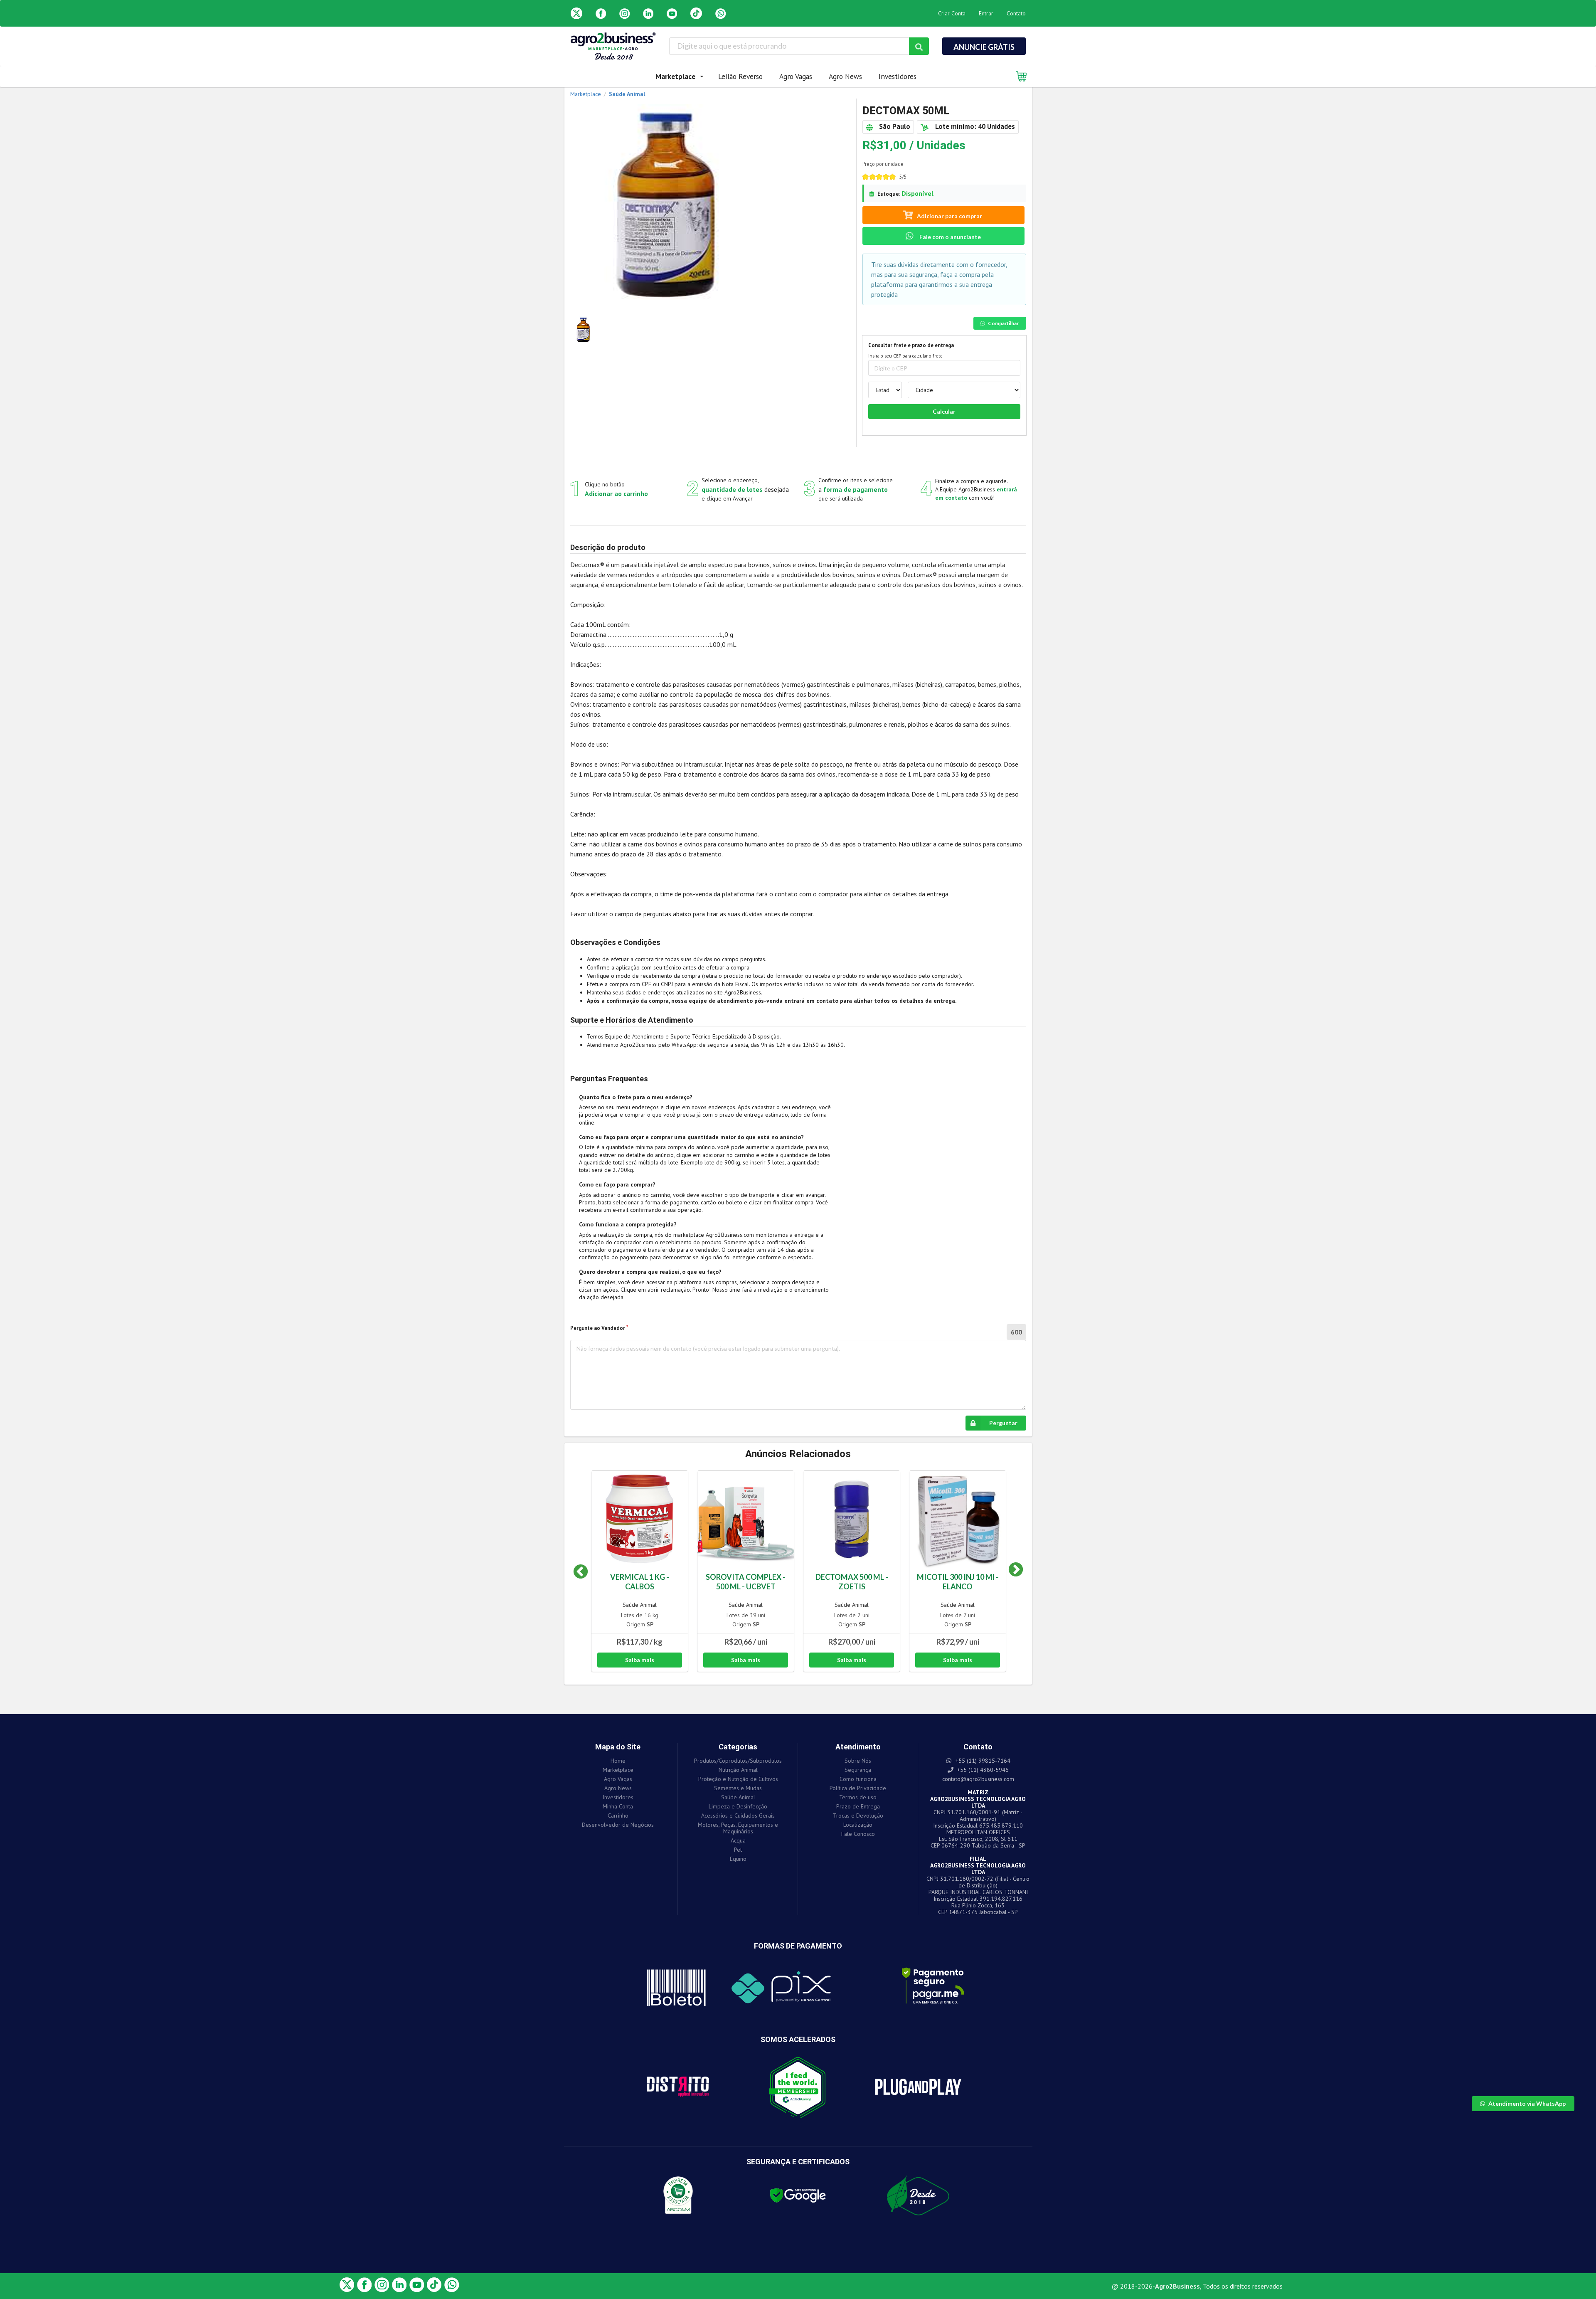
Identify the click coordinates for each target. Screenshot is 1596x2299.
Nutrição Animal (738, 1770)
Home (618, 1761)
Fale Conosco (858, 1834)
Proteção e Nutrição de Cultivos (738, 1779)
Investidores (898, 76)
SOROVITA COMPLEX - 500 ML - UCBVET (746, 1582)
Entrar (986, 13)
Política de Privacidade (858, 1788)
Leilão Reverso (740, 76)
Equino (738, 1859)
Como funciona (858, 1779)
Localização (858, 1825)
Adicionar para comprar (949, 216)
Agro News (845, 76)
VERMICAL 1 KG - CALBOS (640, 1582)
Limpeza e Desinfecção (738, 1806)
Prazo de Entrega (858, 1806)
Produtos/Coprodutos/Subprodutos (738, 1761)
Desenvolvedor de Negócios (618, 1824)
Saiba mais (640, 1660)
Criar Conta (952, 13)
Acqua (738, 1840)
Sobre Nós (858, 1761)
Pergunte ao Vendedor (598, 1328)
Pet (738, 1850)
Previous (581, 1572)
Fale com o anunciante (949, 237)
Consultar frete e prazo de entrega (911, 345)
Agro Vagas (796, 76)
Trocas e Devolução (858, 1816)
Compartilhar (1003, 323)
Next (1010, 1572)
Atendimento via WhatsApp (1527, 2103)
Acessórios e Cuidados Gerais (738, 1816)
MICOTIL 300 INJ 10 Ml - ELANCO (958, 1582)
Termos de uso (858, 1797)
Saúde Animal (640, 1605)
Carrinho (618, 1816)
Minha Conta (618, 1806)
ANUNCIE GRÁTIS (984, 47)
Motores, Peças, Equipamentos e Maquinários (738, 1828)
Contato (1016, 13)
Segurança (858, 1770)
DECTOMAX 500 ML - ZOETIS (852, 1582)
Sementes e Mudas (738, 1788)
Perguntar (1003, 1423)
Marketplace (618, 1770)
